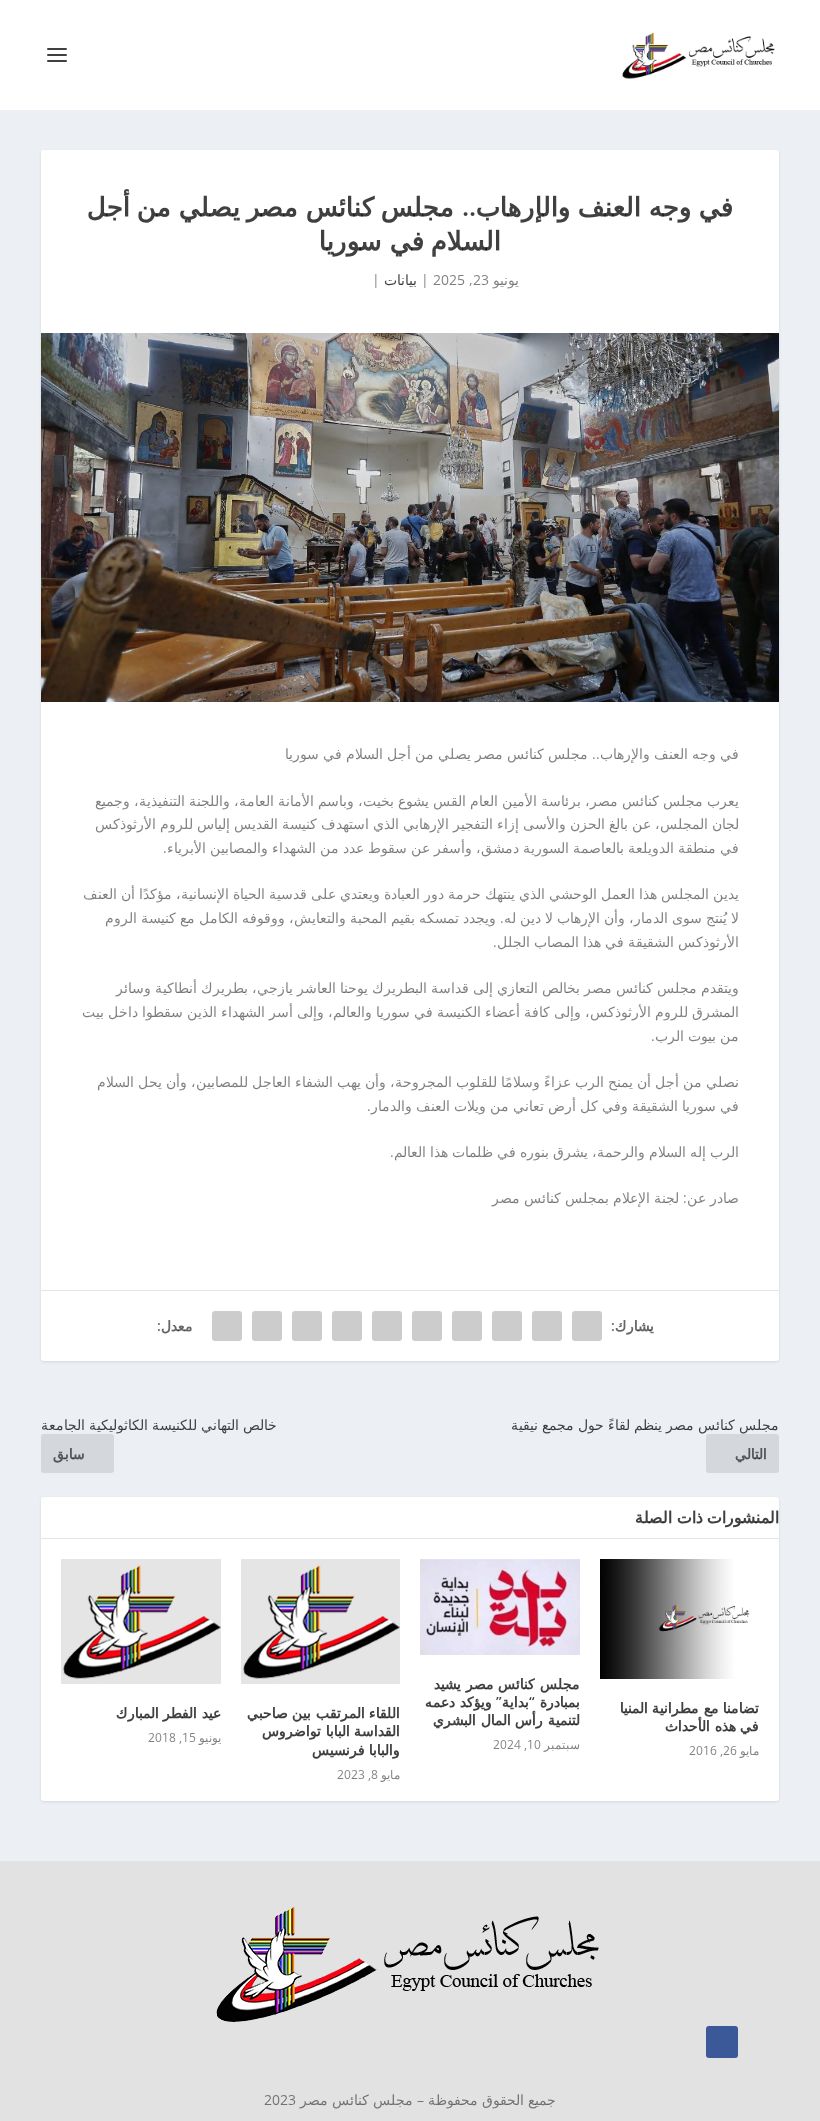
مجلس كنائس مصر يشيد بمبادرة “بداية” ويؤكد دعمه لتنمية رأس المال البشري (502, 1701)
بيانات (400, 279)
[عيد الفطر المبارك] (141, 1621)
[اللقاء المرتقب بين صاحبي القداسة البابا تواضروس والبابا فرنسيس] (321, 1621)
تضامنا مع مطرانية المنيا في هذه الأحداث (690, 1716)
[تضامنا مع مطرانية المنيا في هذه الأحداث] (680, 1619)
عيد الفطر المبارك (168, 1712)
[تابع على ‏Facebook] (722, 2042)
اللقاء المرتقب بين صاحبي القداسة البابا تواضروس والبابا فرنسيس (324, 1730)
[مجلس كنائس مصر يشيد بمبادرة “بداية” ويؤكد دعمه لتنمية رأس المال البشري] (500, 1607)
